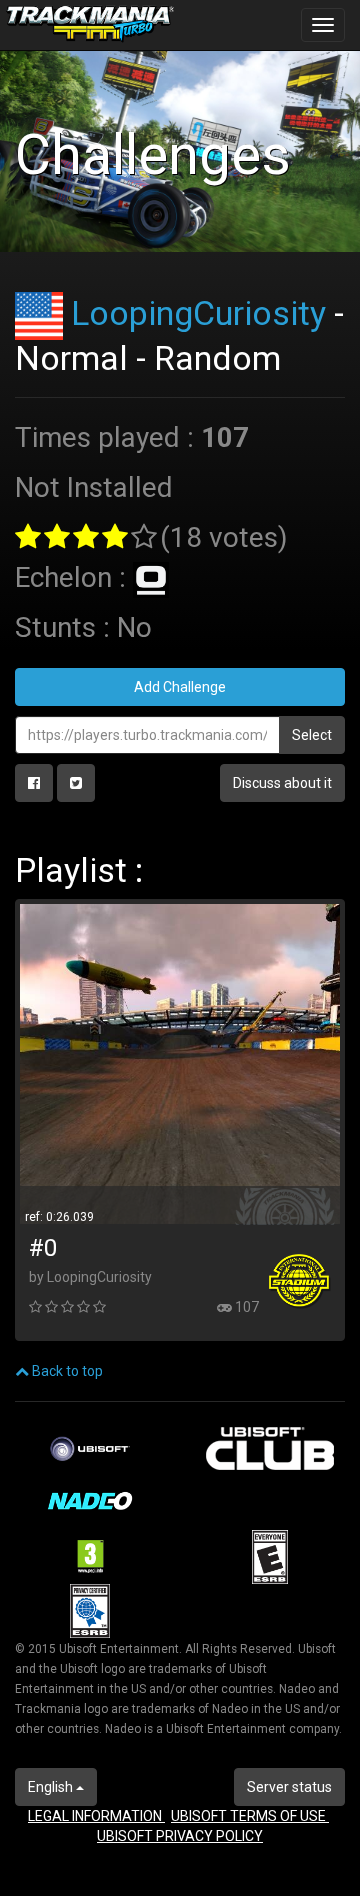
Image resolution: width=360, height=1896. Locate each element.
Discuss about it (282, 783)
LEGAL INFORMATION (96, 1816)
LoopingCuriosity (198, 313)
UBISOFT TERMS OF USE (250, 1816)
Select (312, 735)
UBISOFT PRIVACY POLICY (180, 1836)
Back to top (66, 1371)
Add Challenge (180, 687)
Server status (289, 1787)
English (52, 1787)
